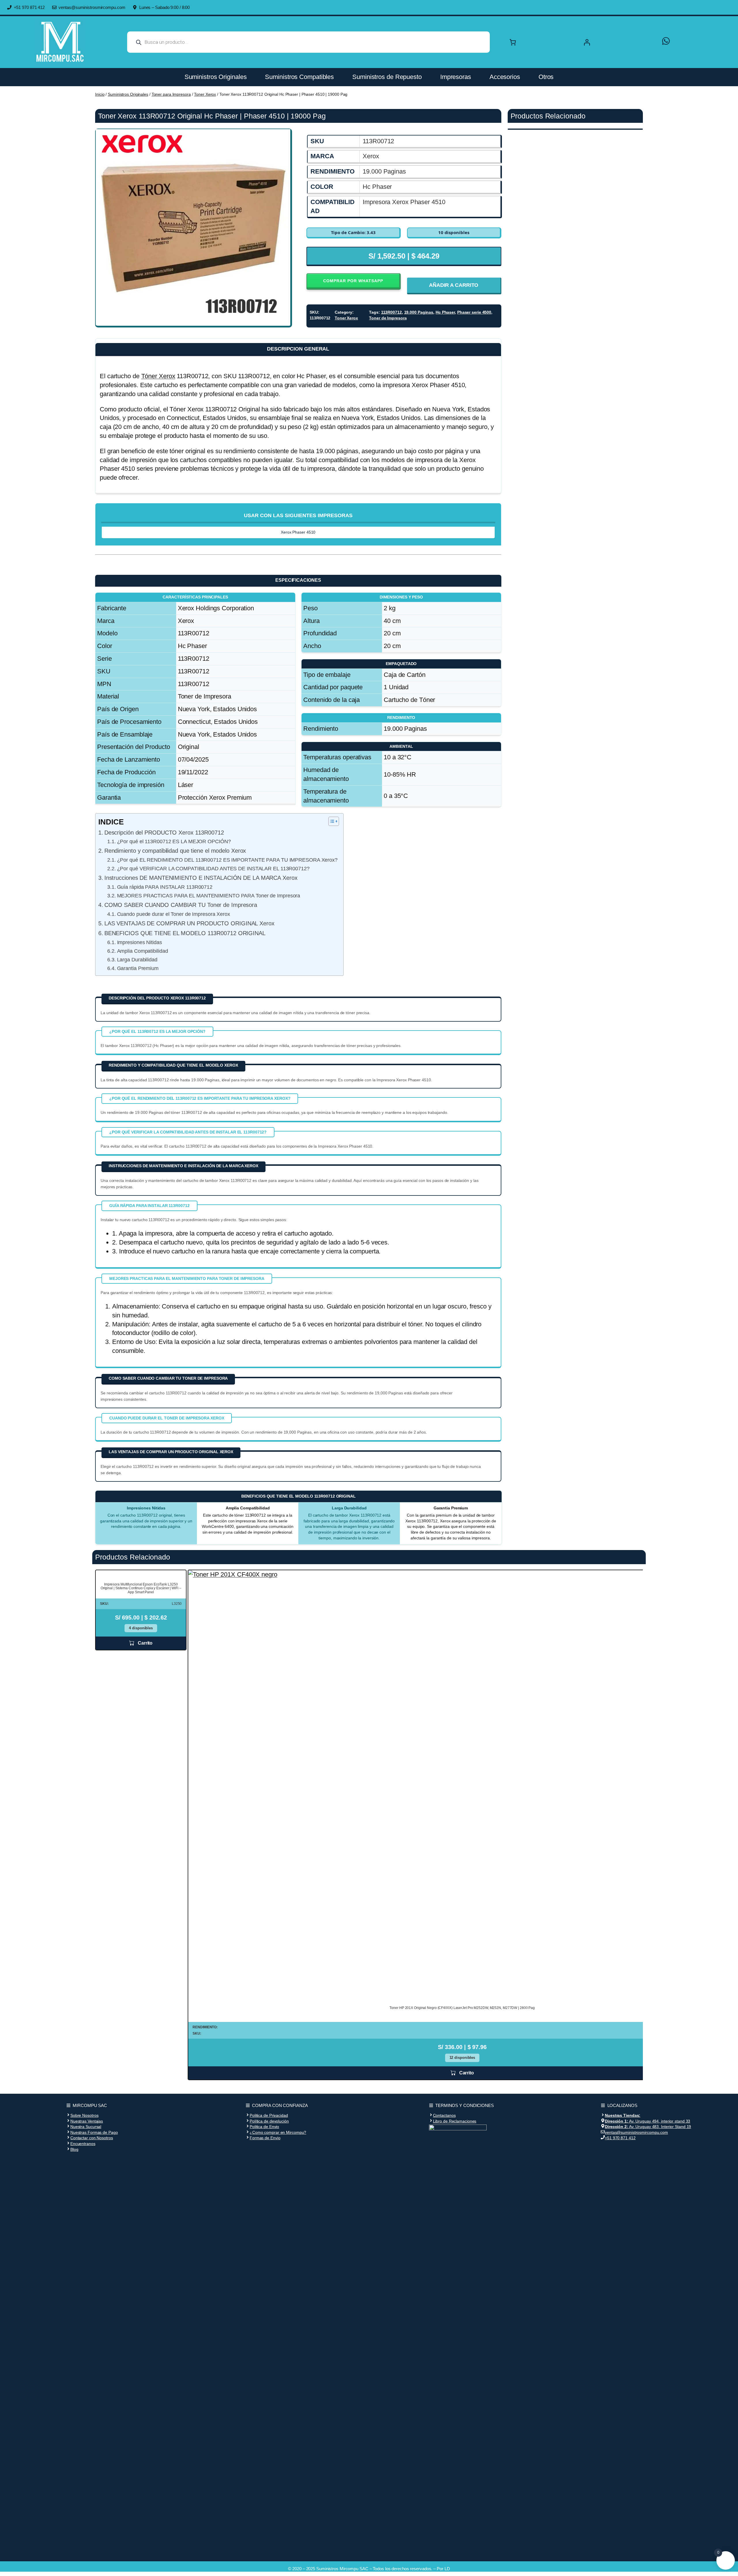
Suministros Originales (216, 77)
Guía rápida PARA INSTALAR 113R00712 (165, 887)
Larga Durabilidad (137, 960)
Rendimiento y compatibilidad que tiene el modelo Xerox (175, 851)
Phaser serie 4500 (474, 312)
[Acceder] (617, 42)
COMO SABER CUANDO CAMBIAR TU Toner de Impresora (181, 905)
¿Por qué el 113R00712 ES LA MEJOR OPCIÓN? (174, 841)
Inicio (100, 94)
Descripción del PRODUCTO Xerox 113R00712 (164, 833)
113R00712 (391, 312)
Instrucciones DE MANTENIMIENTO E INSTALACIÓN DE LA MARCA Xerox (201, 878)
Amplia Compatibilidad (142, 951)
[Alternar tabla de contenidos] (331, 821)
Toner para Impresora (171, 94)
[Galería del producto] (193, 226)
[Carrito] (513, 42)
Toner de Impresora (388, 318)
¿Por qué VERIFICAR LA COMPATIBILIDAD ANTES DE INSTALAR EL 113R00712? (213, 869)
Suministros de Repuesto (387, 77)
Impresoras (456, 77)
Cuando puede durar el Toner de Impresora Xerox (174, 914)
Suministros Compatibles (299, 77)
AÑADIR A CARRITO (454, 285)
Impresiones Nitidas (139, 942)
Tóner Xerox (158, 376)
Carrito (145, 1643)
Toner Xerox (205, 94)
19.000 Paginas (419, 312)
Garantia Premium (138, 968)
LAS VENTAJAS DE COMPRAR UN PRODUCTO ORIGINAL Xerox (189, 923)
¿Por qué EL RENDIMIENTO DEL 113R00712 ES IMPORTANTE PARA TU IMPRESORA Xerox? (227, 860)
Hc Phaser (445, 312)
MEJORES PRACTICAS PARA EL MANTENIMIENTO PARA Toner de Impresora (209, 896)
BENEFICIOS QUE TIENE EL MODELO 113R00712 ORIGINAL (185, 933)
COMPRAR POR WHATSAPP (353, 281)
